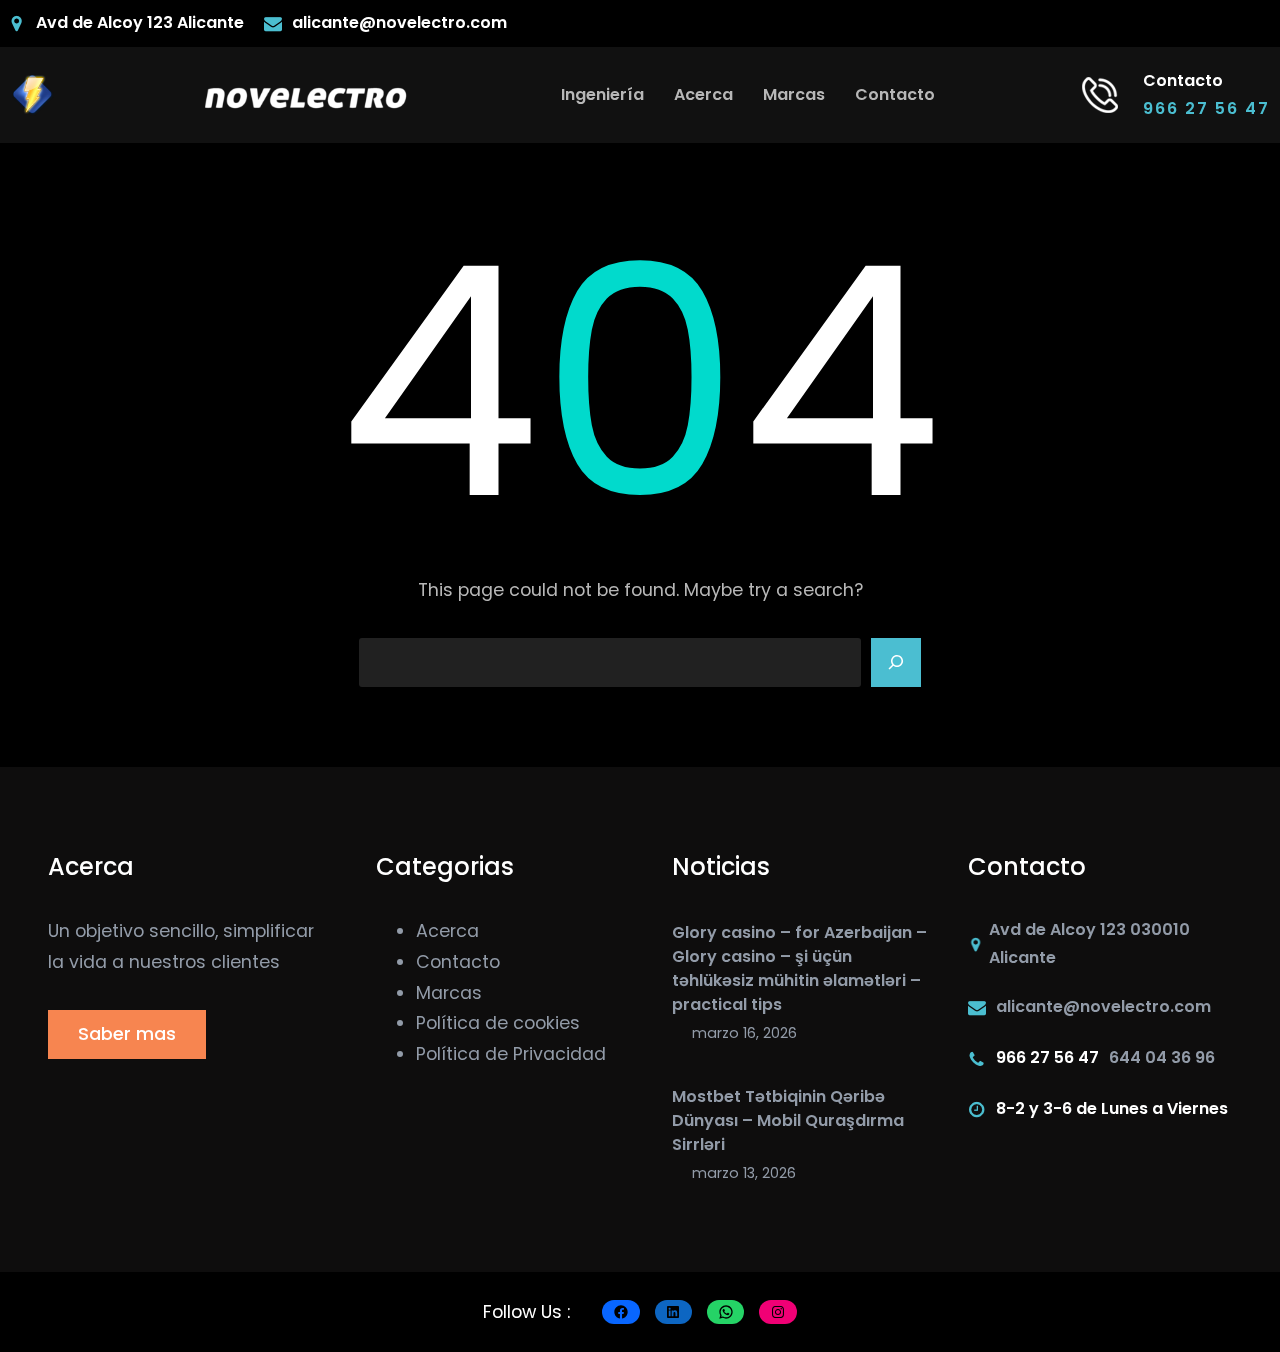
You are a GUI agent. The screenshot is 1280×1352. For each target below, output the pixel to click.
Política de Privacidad (511, 1054)
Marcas (449, 993)
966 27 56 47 (1206, 108)
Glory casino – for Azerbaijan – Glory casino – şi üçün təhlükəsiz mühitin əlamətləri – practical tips (799, 968)
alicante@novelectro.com (399, 22)
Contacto (458, 962)
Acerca (447, 931)
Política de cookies (498, 1023)
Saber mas (127, 1034)
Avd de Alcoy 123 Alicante (140, 22)
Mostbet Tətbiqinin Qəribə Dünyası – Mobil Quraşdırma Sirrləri (788, 1120)
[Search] (896, 663)
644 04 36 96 (1162, 1057)
